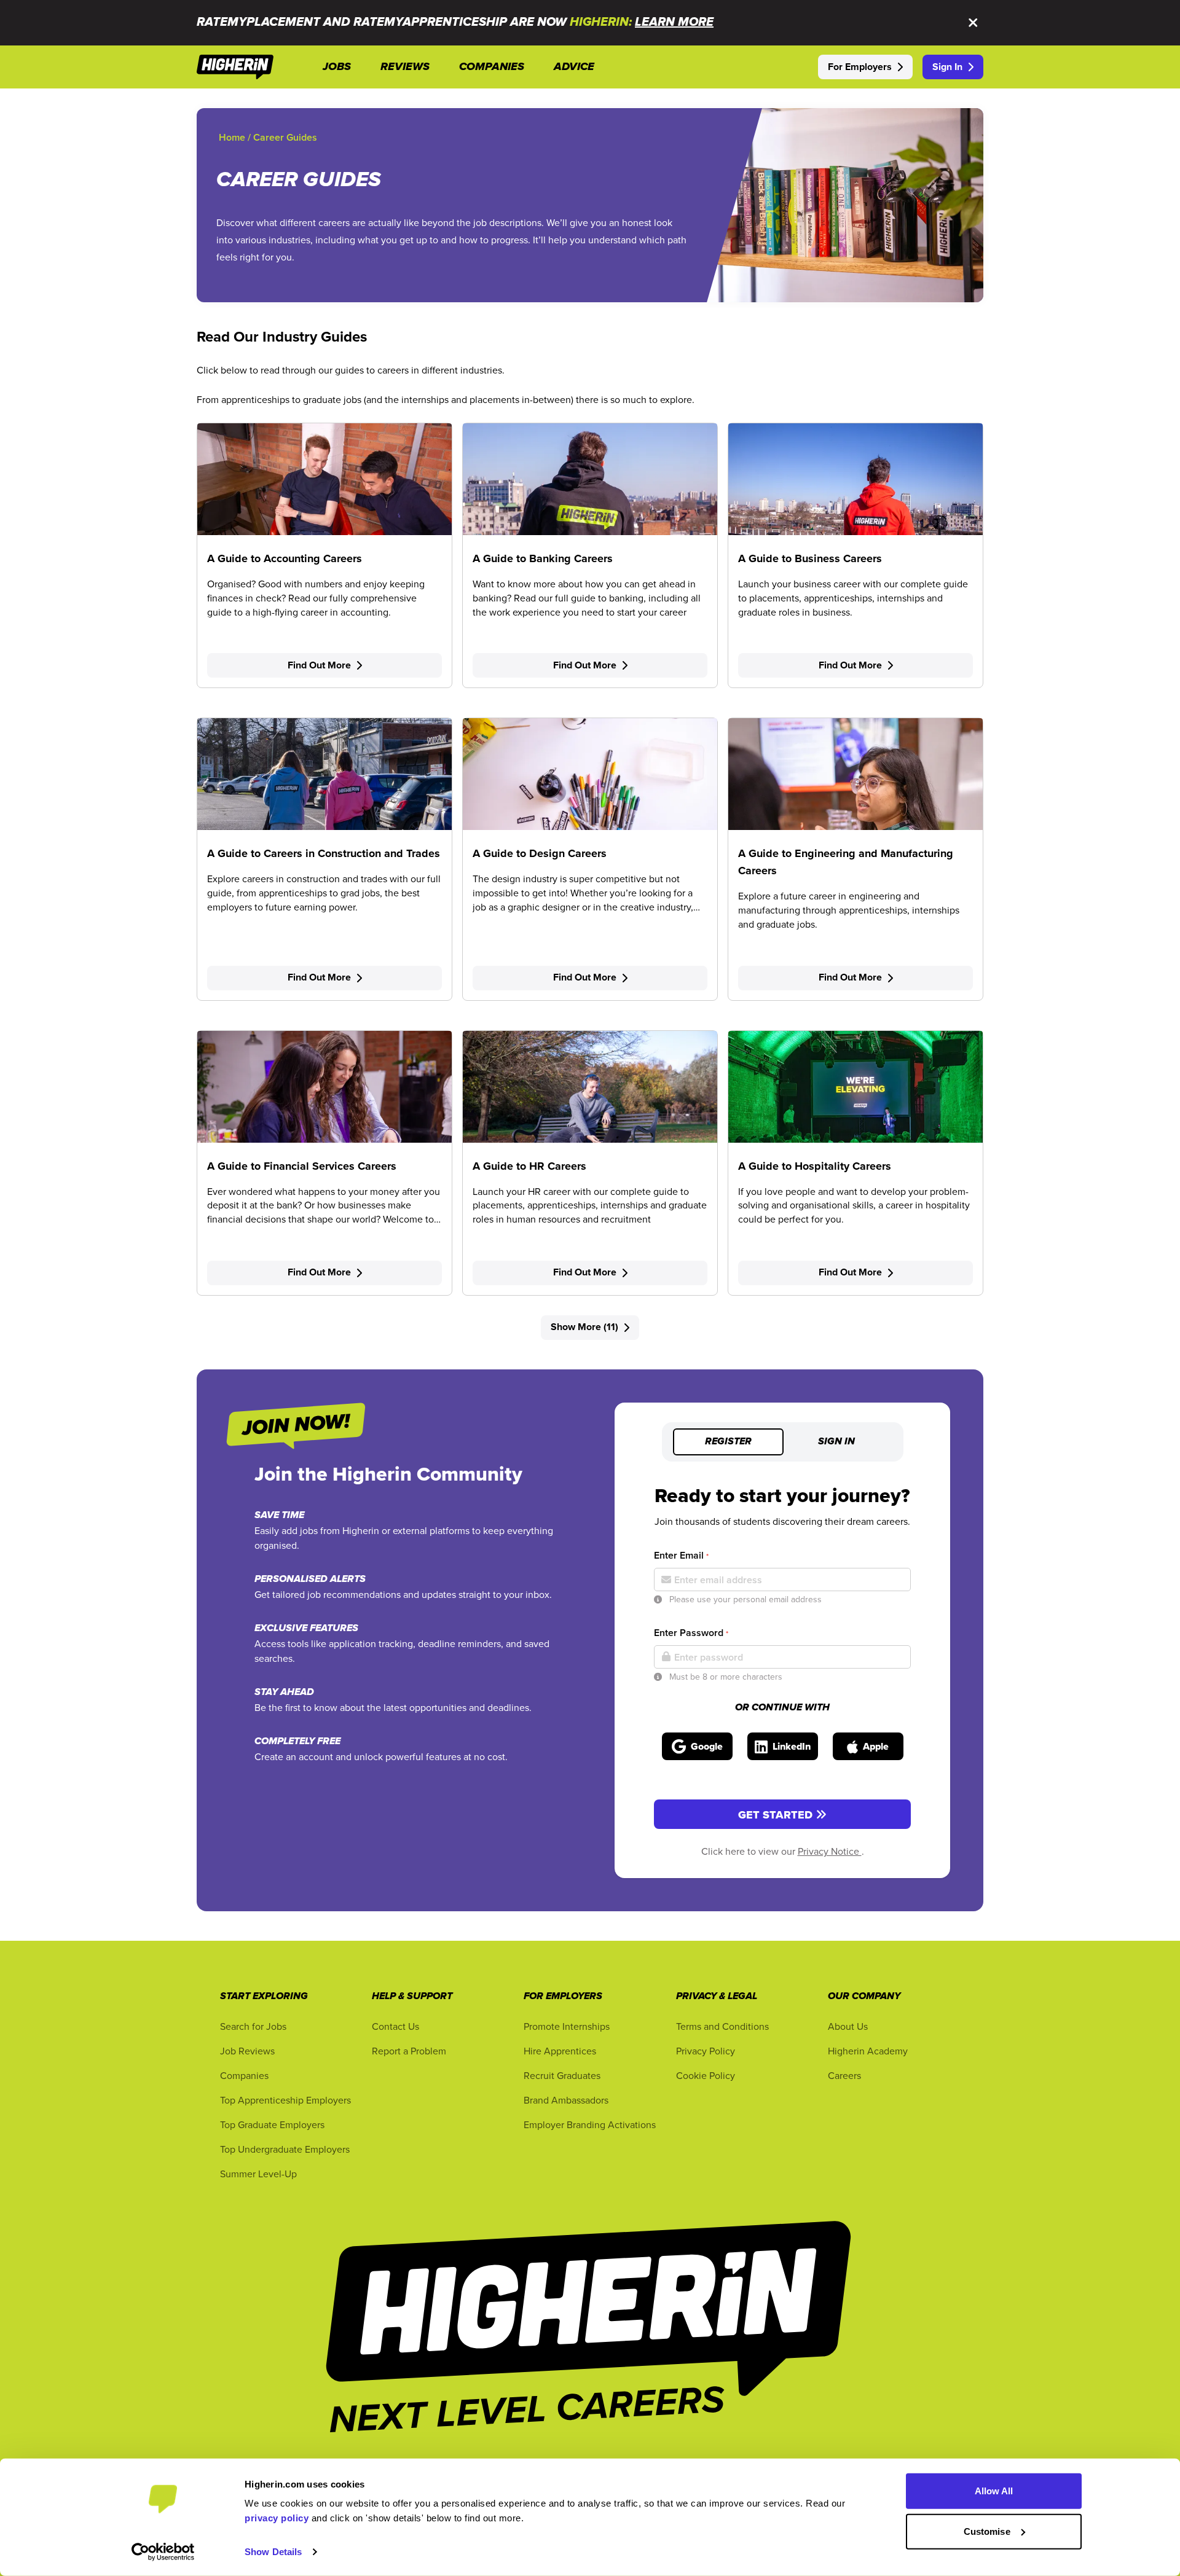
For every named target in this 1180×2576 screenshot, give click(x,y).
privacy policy (277, 2518)
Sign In (947, 67)
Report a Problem (409, 2051)
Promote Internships (567, 2026)
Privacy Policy (706, 2051)
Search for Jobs (253, 2026)
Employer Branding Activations (590, 2124)
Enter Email (681, 1555)
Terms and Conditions (722, 2026)
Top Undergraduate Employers (285, 2149)
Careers (844, 2075)
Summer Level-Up (258, 2174)
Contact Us (395, 2026)
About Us (848, 2026)
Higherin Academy (868, 2051)
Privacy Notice (830, 1851)
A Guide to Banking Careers (543, 558)
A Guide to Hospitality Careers (815, 1166)
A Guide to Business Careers (810, 558)
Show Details (273, 2552)
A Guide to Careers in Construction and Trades (324, 853)
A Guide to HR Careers (529, 1166)
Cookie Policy (706, 2075)
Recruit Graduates (562, 2075)
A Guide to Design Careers (540, 853)
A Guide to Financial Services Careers (302, 1166)
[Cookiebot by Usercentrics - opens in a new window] (163, 2552)
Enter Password (691, 1633)
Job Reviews (247, 2051)
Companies (244, 2075)
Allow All (994, 2491)
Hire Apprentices (560, 2051)
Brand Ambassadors (566, 2100)
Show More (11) (584, 1327)
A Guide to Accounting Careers (285, 558)
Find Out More (319, 665)
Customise (987, 2531)
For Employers (860, 67)
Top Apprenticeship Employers (285, 2100)
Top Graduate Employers (272, 2124)
